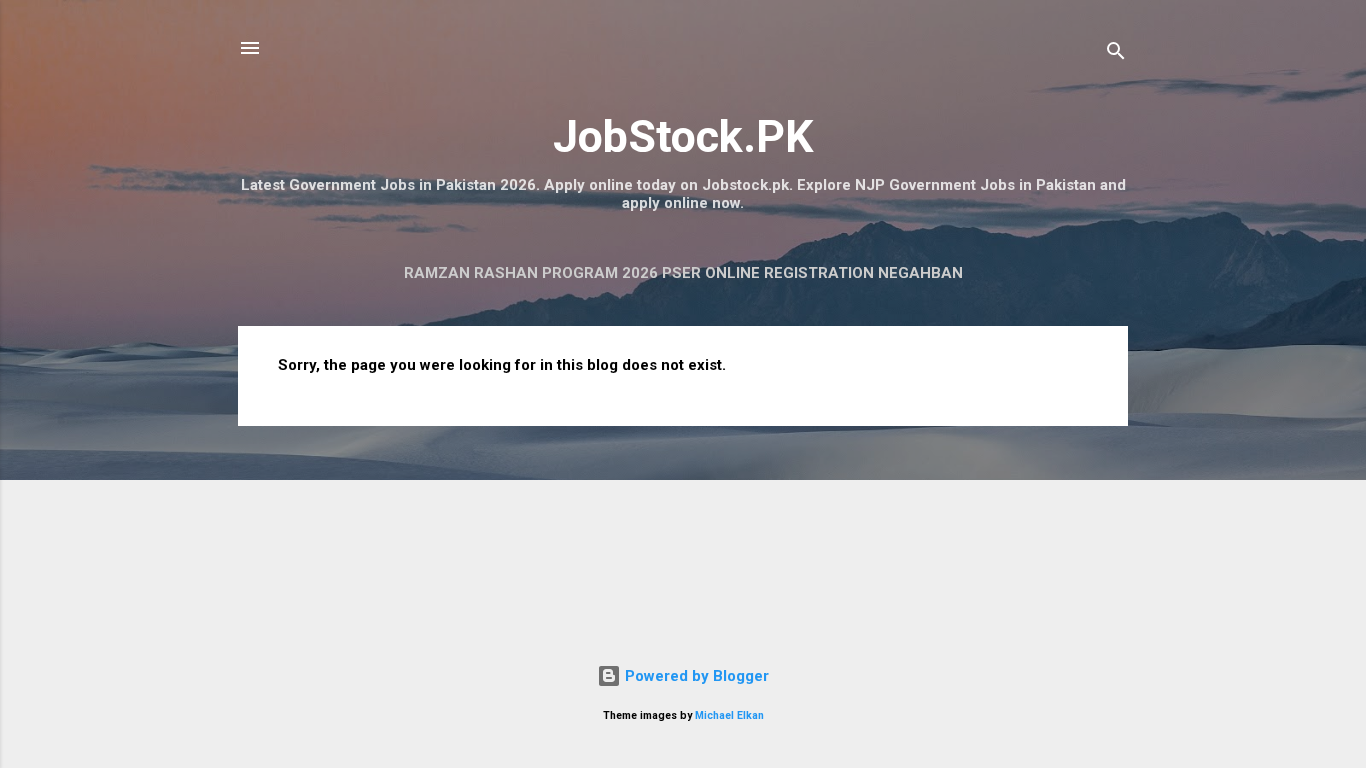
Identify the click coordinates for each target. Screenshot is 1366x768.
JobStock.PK (683, 136)
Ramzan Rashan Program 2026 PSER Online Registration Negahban (683, 273)
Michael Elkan (729, 715)
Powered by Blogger (695, 676)
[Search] (1116, 54)
